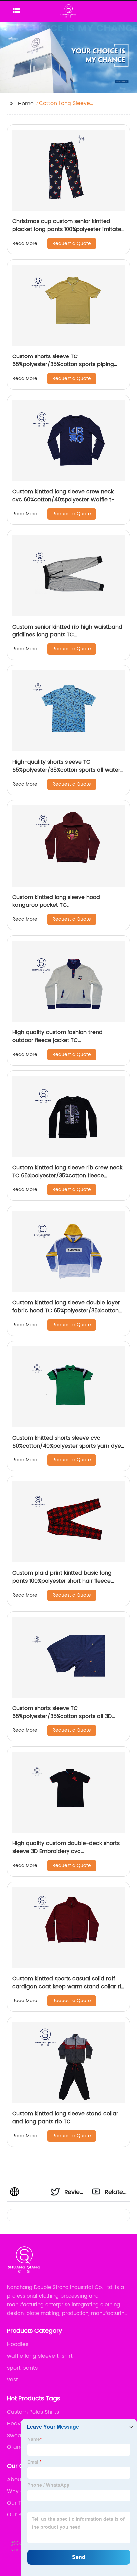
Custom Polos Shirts (33, 2412)
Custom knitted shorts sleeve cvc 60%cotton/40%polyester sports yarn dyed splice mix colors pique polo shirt (68, 1446)
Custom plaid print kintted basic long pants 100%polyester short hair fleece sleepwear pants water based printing (64, 1581)
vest (12, 2380)
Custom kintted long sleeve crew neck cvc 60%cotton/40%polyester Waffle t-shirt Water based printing (63, 500)
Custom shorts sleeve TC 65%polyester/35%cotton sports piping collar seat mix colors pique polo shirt (63, 364)
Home (26, 104)
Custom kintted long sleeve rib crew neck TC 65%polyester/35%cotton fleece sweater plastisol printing (67, 1176)
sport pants (22, 2368)
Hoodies (18, 2344)
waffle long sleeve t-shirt (40, 2356)
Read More (25, 243)
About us (19, 2480)
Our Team (20, 2503)
